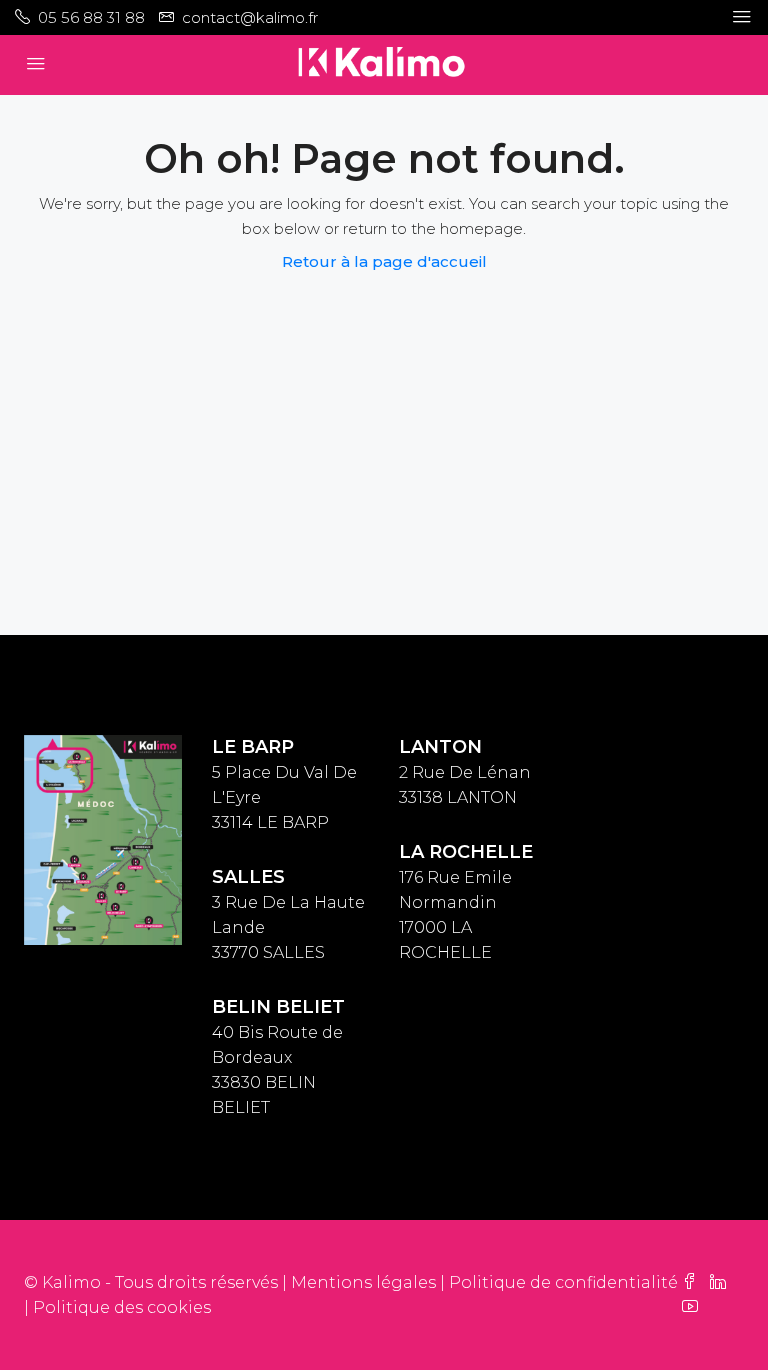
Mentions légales (363, 1282)
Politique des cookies (122, 1307)
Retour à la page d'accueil (384, 261)
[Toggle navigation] (742, 17)
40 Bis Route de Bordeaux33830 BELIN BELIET (278, 1057)
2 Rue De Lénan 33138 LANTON (465, 772)
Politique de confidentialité (563, 1282)
